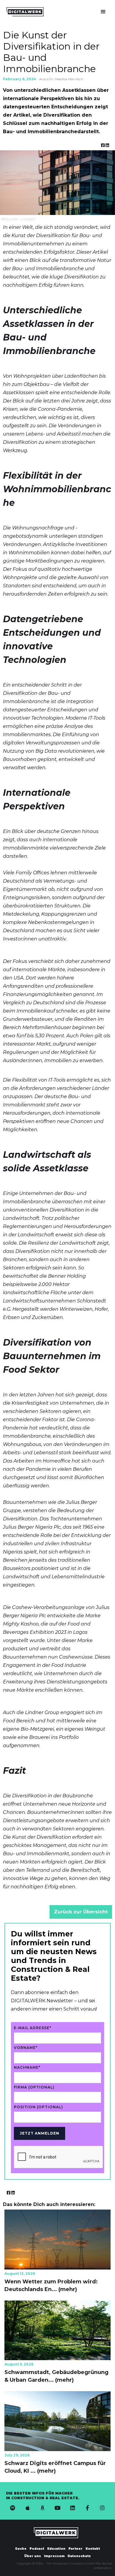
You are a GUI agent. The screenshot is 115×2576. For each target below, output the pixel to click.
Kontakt (93, 2549)
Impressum (54, 2556)
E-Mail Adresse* (33, 2028)
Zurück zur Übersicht (81, 1912)
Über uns (33, 2556)
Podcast (37, 2549)
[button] (103, 12)
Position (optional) (38, 2107)
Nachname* (27, 2067)
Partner (75, 2549)
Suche (21, 2549)
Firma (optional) (34, 2087)
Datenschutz (79, 2556)
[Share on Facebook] (103, 146)
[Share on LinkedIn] (107, 146)
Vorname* (26, 2048)
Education (56, 2549)
